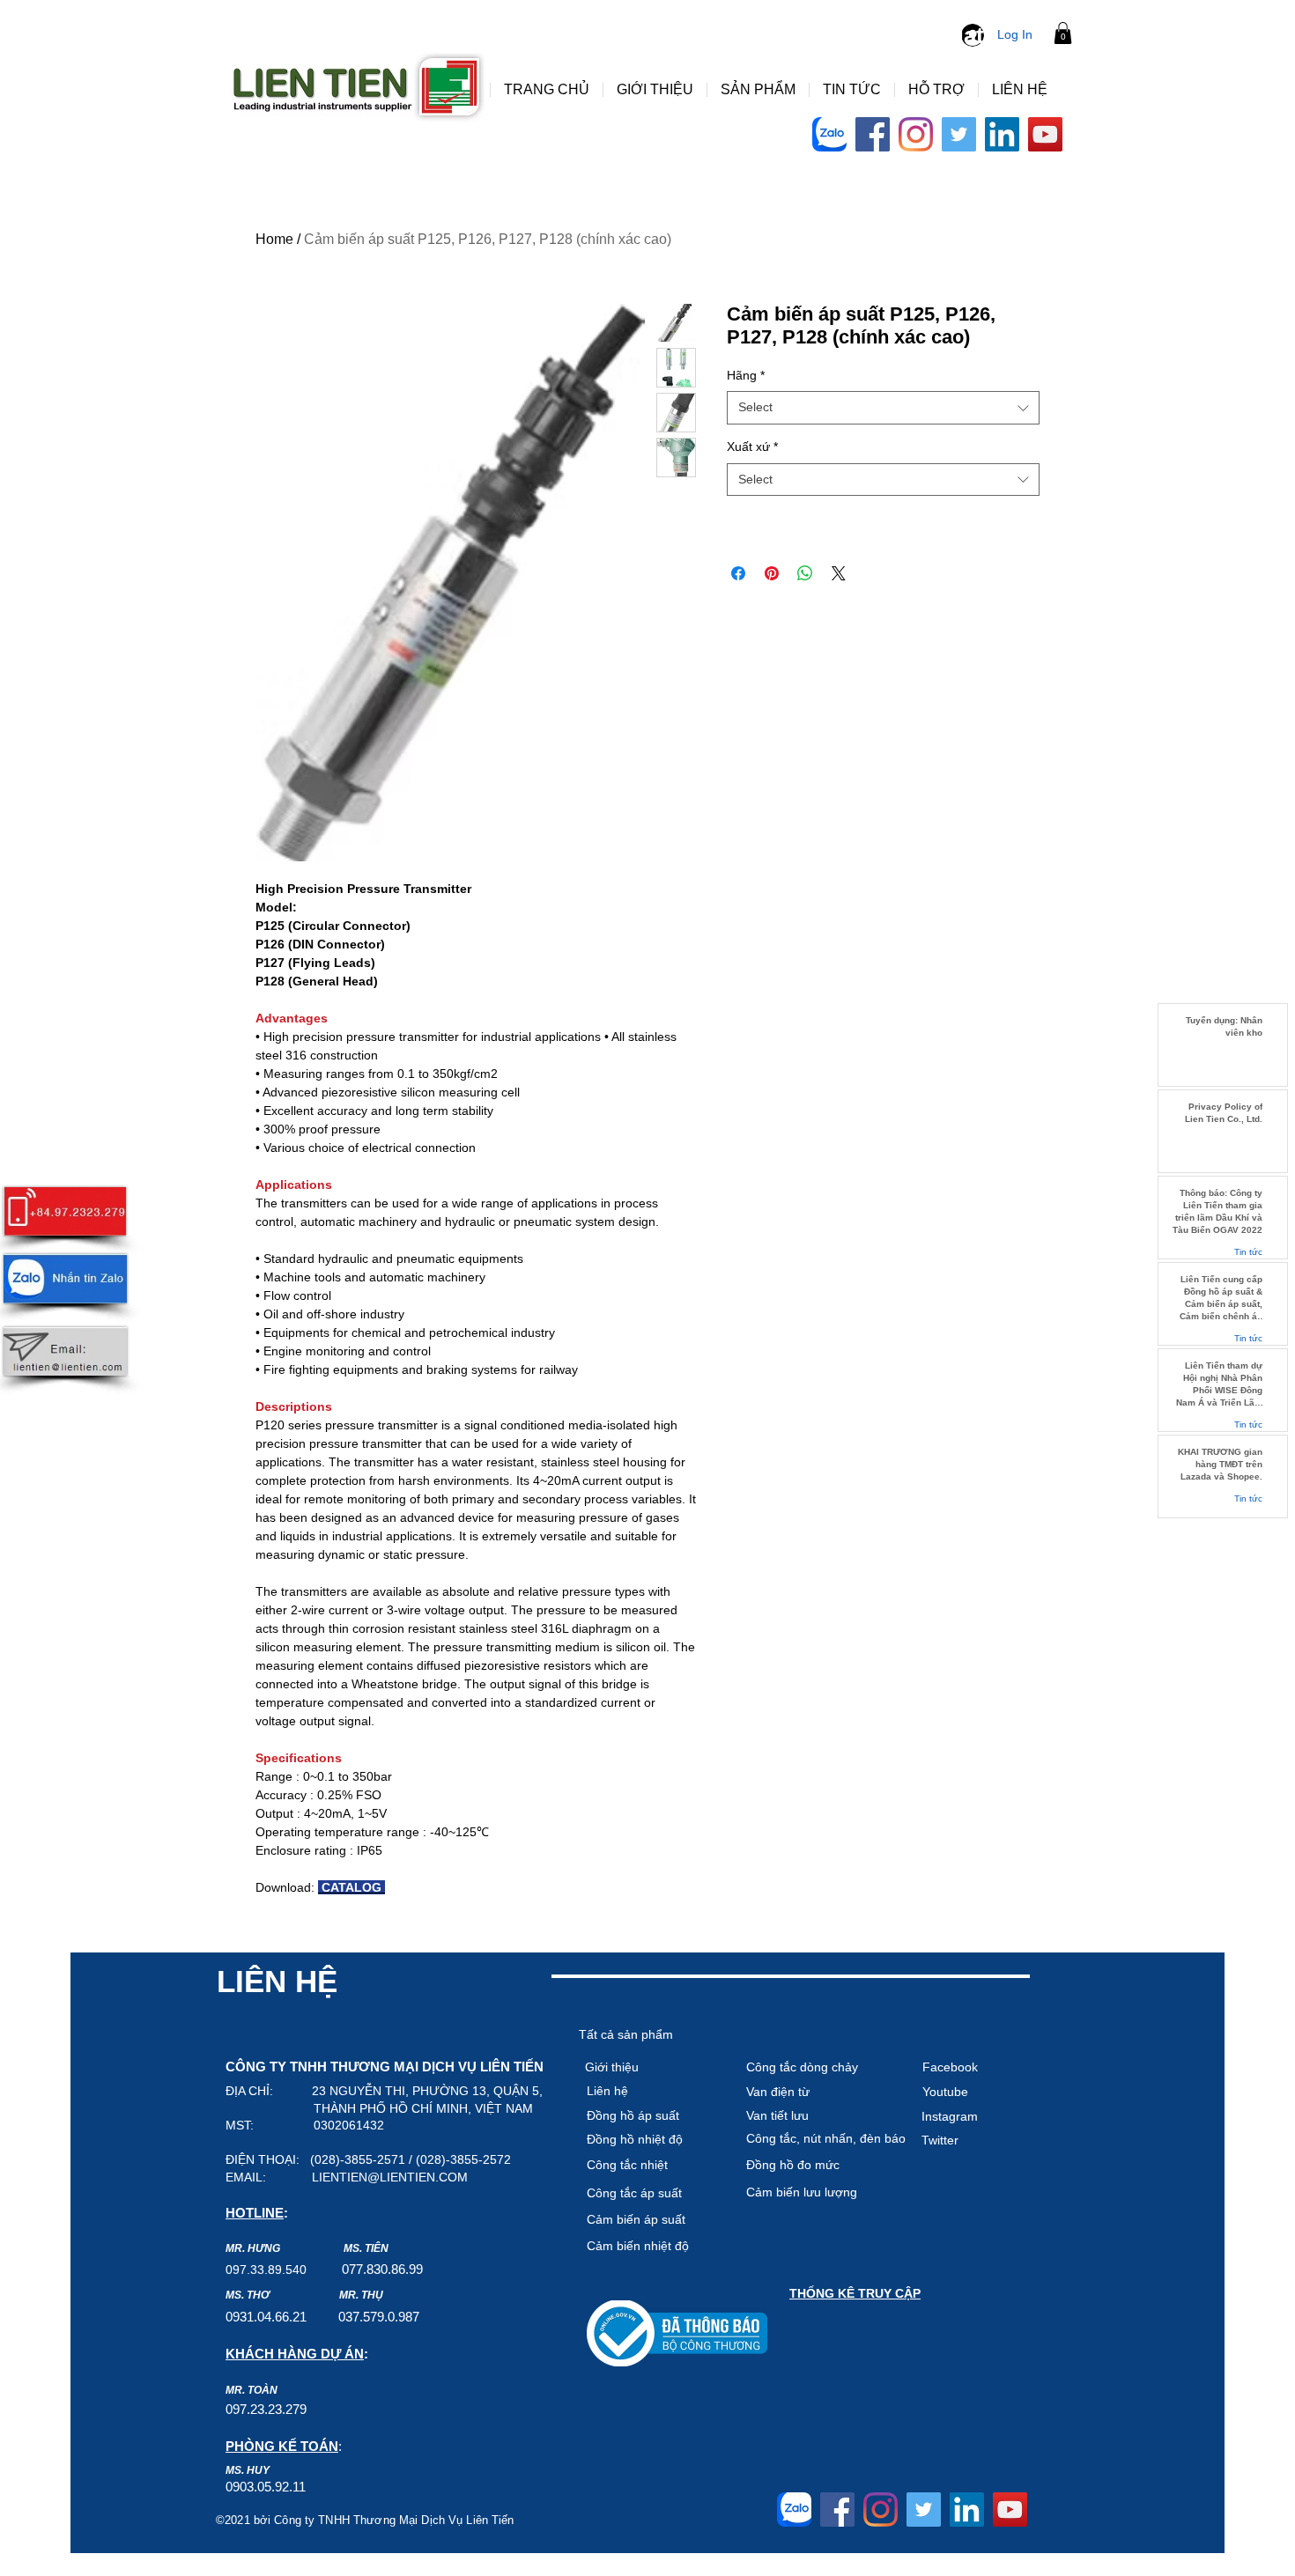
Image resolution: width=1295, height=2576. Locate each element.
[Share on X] (839, 573)
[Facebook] (873, 134)
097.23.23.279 (266, 2409)
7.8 (365, 2269)
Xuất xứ (752, 447)
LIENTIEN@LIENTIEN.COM (390, 2177)
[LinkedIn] (1002, 134)
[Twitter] (959, 134)
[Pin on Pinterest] (772, 573)
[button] (1063, 33)
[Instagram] (916, 134)
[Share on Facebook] (738, 573)
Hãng (746, 375)
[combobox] (883, 408)
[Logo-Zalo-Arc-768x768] (829, 134)
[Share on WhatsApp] (805, 573)
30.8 (386, 2269)
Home (274, 239)
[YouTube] (1045, 134)
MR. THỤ (361, 2295)
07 (349, 2269)
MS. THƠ (248, 2295)
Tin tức (1248, 1252)
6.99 (411, 2269)
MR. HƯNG (253, 2248)
